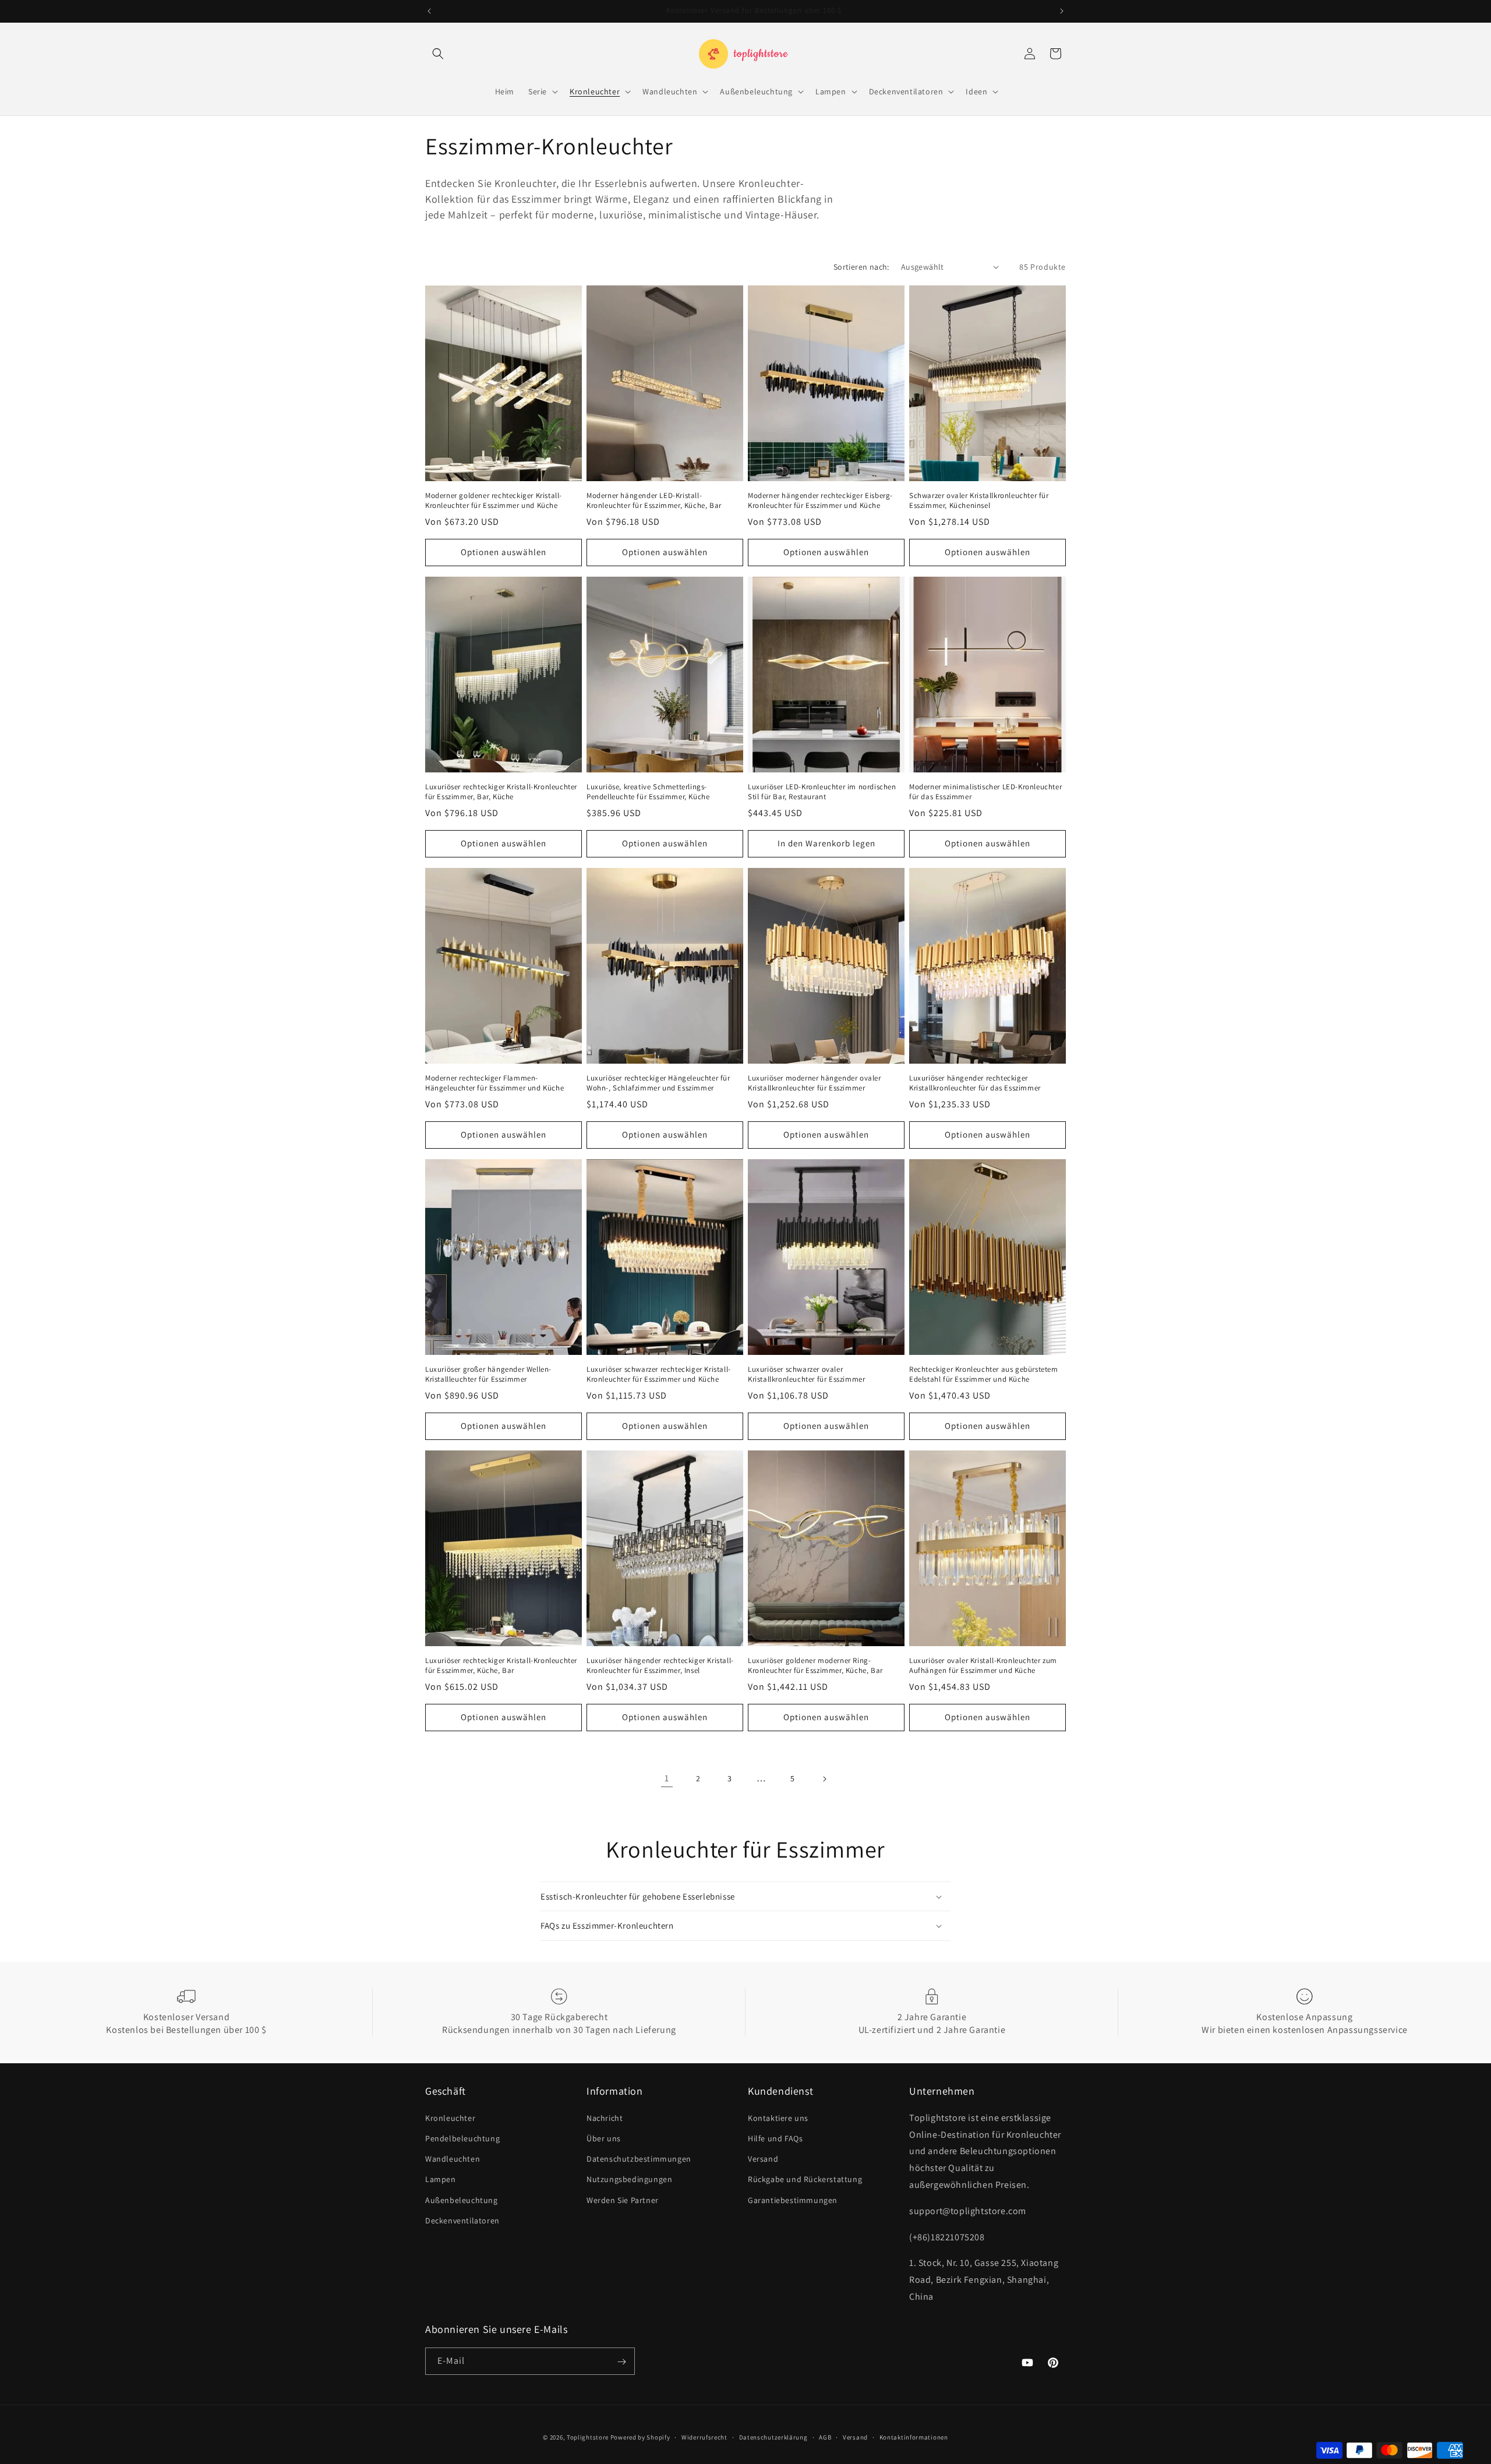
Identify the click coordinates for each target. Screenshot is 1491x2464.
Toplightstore (588, 2437)
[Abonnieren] (621, 2362)
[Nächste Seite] (824, 1779)
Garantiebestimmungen (793, 2200)
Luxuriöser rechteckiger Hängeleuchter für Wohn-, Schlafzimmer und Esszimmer (658, 1083)
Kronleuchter (450, 2117)
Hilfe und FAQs (775, 2138)
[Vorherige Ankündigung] (429, 11)
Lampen (441, 2179)
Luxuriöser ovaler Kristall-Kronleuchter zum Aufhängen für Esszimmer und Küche (983, 1666)
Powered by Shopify (640, 2437)
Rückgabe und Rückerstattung (805, 2179)
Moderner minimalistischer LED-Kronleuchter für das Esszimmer (985, 792)
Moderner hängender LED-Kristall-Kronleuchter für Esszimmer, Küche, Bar (654, 501)
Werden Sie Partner (623, 2200)
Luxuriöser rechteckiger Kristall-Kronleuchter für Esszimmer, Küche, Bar (501, 1666)
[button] (438, 54)
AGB (825, 2437)
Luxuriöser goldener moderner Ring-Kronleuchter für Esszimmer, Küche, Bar (815, 1666)
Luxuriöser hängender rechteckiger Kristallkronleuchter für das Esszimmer (975, 1083)
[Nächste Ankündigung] (1062, 11)
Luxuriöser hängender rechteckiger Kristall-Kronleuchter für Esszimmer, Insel (660, 1666)
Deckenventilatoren (462, 2220)
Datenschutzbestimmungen (639, 2159)
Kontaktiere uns (778, 2117)
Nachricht (605, 2117)
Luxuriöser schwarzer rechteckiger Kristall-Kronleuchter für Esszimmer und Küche (659, 1374)
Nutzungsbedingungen (629, 2179)
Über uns (604, 2138)
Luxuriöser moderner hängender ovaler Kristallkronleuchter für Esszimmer (815, 1083)
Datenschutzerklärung (773, 2437)
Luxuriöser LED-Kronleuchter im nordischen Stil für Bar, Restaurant (822, 792)
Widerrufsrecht (704, 2437)
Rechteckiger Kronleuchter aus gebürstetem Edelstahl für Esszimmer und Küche (984, 1374)
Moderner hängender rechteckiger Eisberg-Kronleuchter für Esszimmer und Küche (820, 501)
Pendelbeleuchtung (462, 2138)
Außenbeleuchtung (462, 2200)
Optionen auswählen (504, 552)
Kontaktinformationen (914, 2437)
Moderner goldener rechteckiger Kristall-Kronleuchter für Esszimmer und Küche (494, 501)
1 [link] (667, 1778)
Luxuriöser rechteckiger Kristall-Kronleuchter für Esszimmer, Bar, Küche (501, 792)
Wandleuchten (453, 2159)
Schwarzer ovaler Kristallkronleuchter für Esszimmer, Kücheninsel (979, 501)
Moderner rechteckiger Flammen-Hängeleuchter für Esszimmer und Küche (494, 1083)
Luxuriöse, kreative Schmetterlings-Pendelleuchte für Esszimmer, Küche (648, 792)
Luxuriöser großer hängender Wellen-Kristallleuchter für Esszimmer (488, 1374)
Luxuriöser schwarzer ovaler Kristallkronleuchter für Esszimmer (806, 1374)
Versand (763, 2159)
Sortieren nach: (861, 267)
